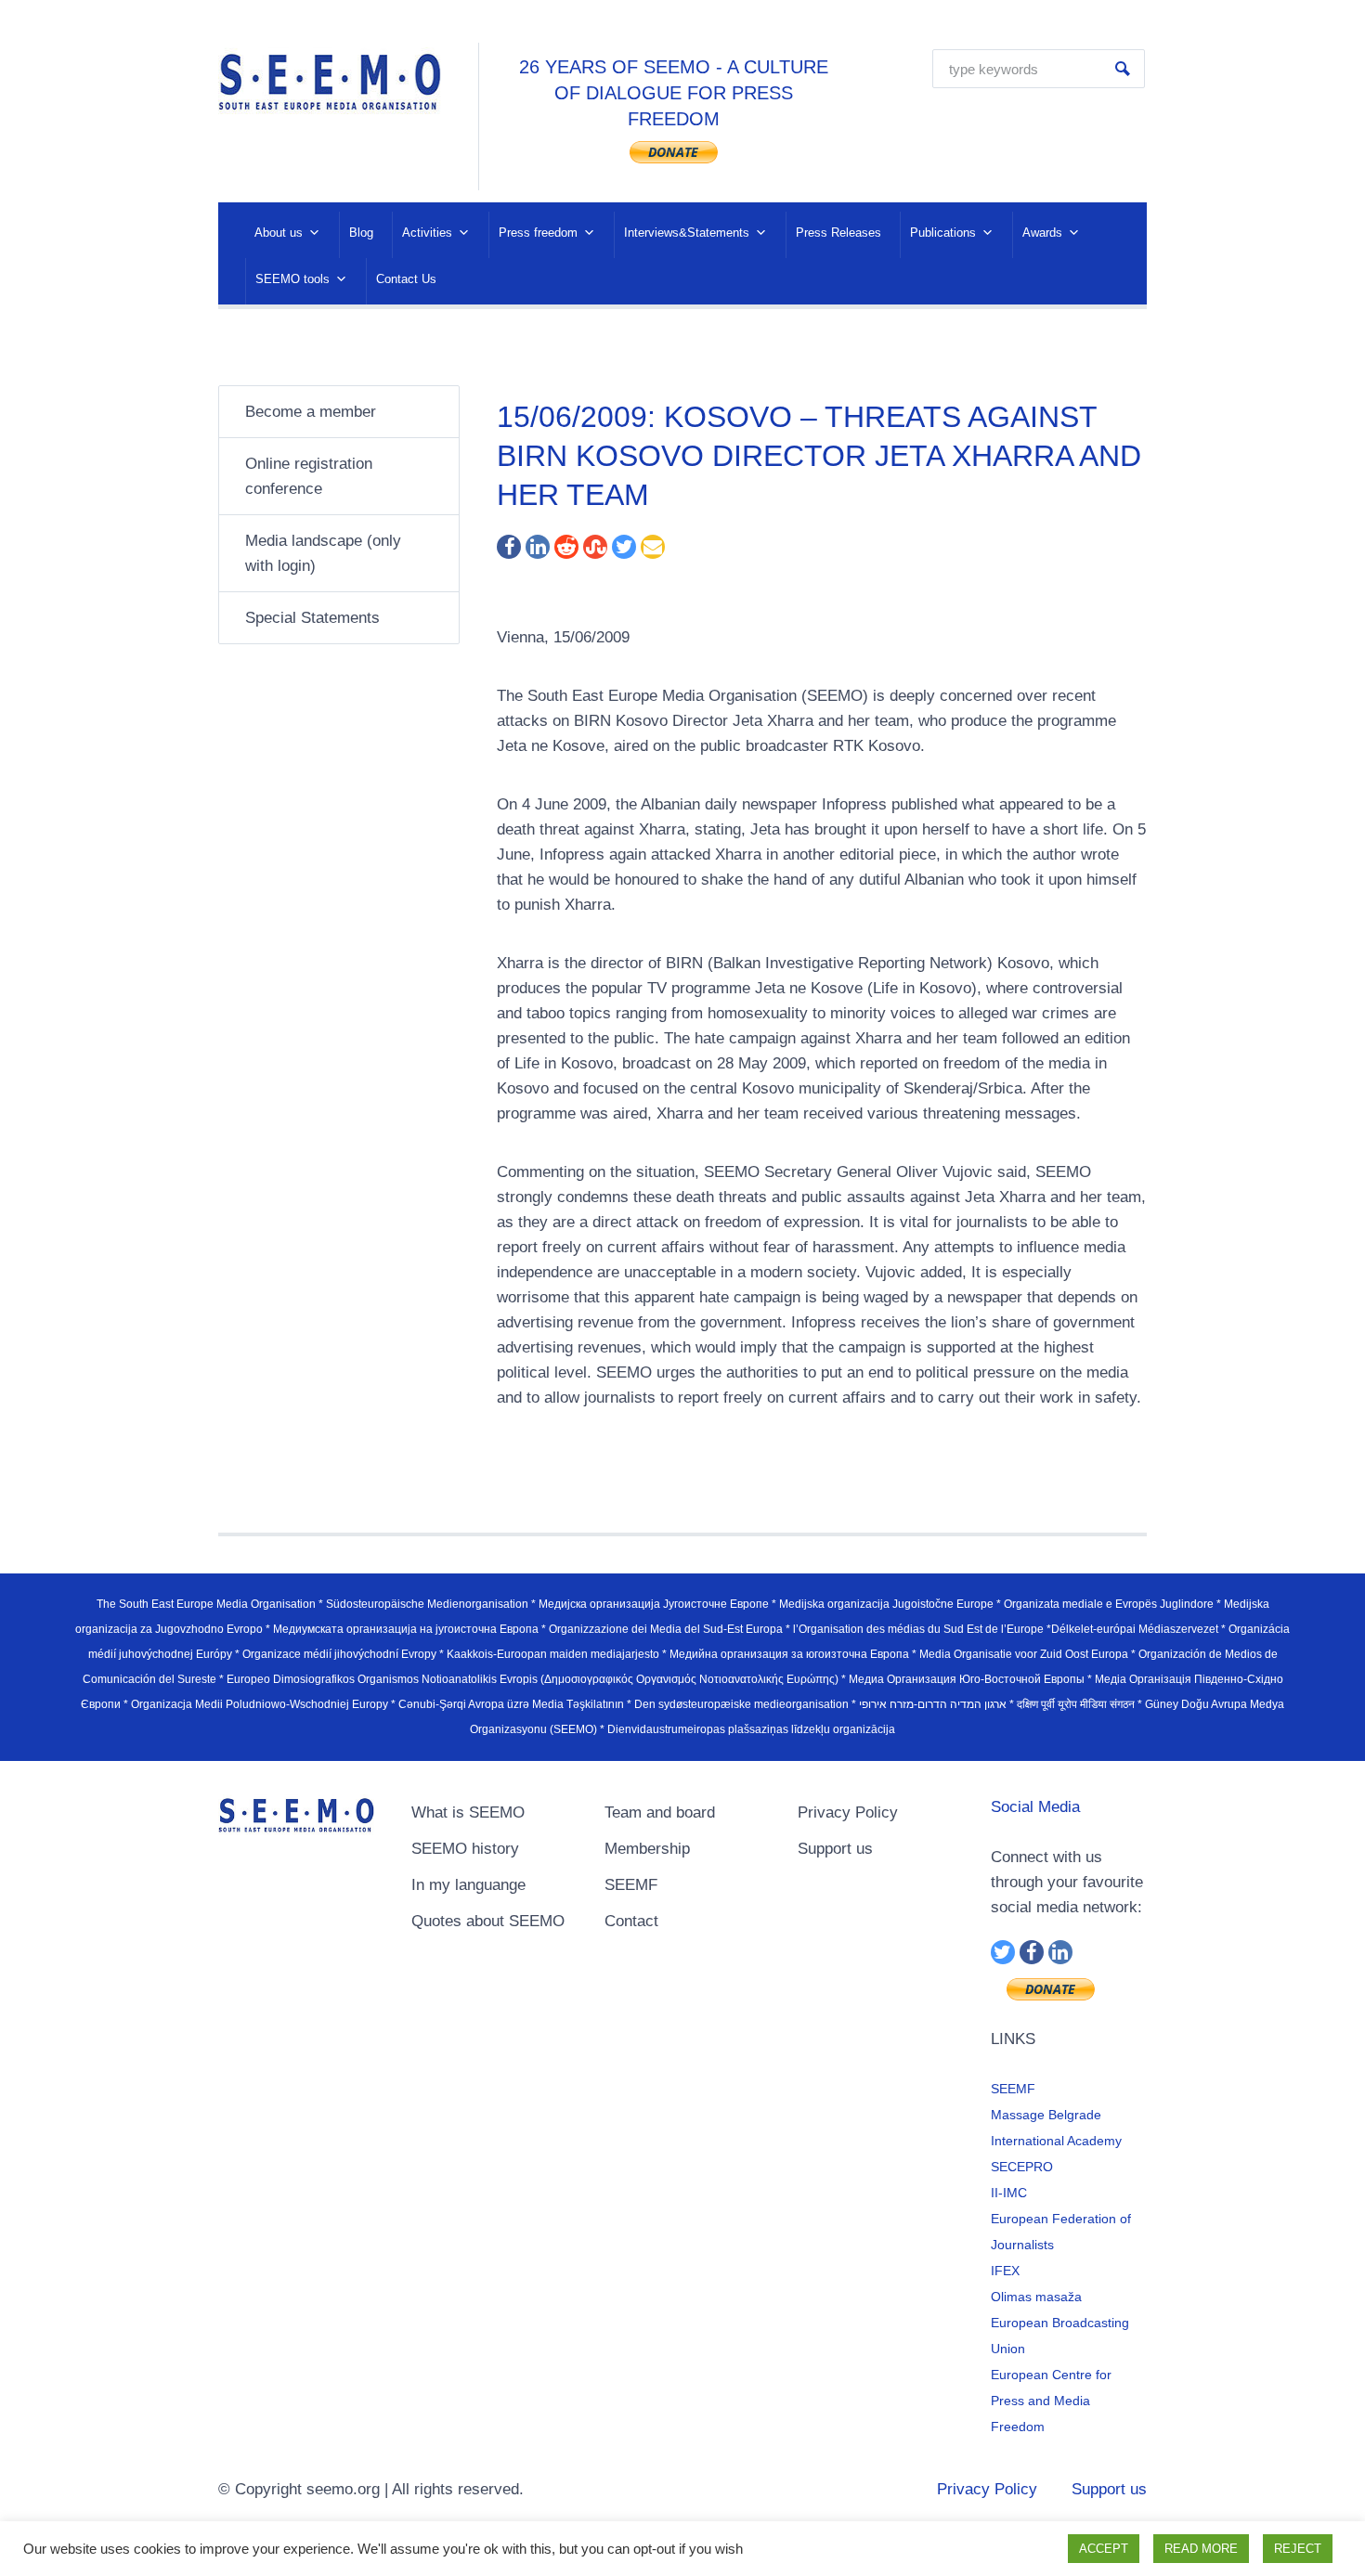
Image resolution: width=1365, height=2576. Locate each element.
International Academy (1056, 2141)
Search (1123, 69)
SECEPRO (1022, 2167)
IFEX (1005, 2271)
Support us (835, 1849)
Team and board (660, 1812)
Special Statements (312, 618)
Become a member (311, 412)
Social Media (1035, 1807)
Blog (361, 233)
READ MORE (1201, 2549)
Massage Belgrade (1046, 2115)
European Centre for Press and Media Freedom (1051, 2401)
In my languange (468, 1885)
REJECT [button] (1298, 2549)
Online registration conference (309, 476)
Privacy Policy (848, 1812)
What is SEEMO (468, 1812)
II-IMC (1009, 2193)
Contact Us (406, 279)
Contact (631, 1921)
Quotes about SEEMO (488, 1921)
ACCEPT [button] (1104, 2549)
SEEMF (631, 1885)
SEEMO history (465, 1849)
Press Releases (838, 233)
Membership (647, 1849)
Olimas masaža (1036, 2297)
